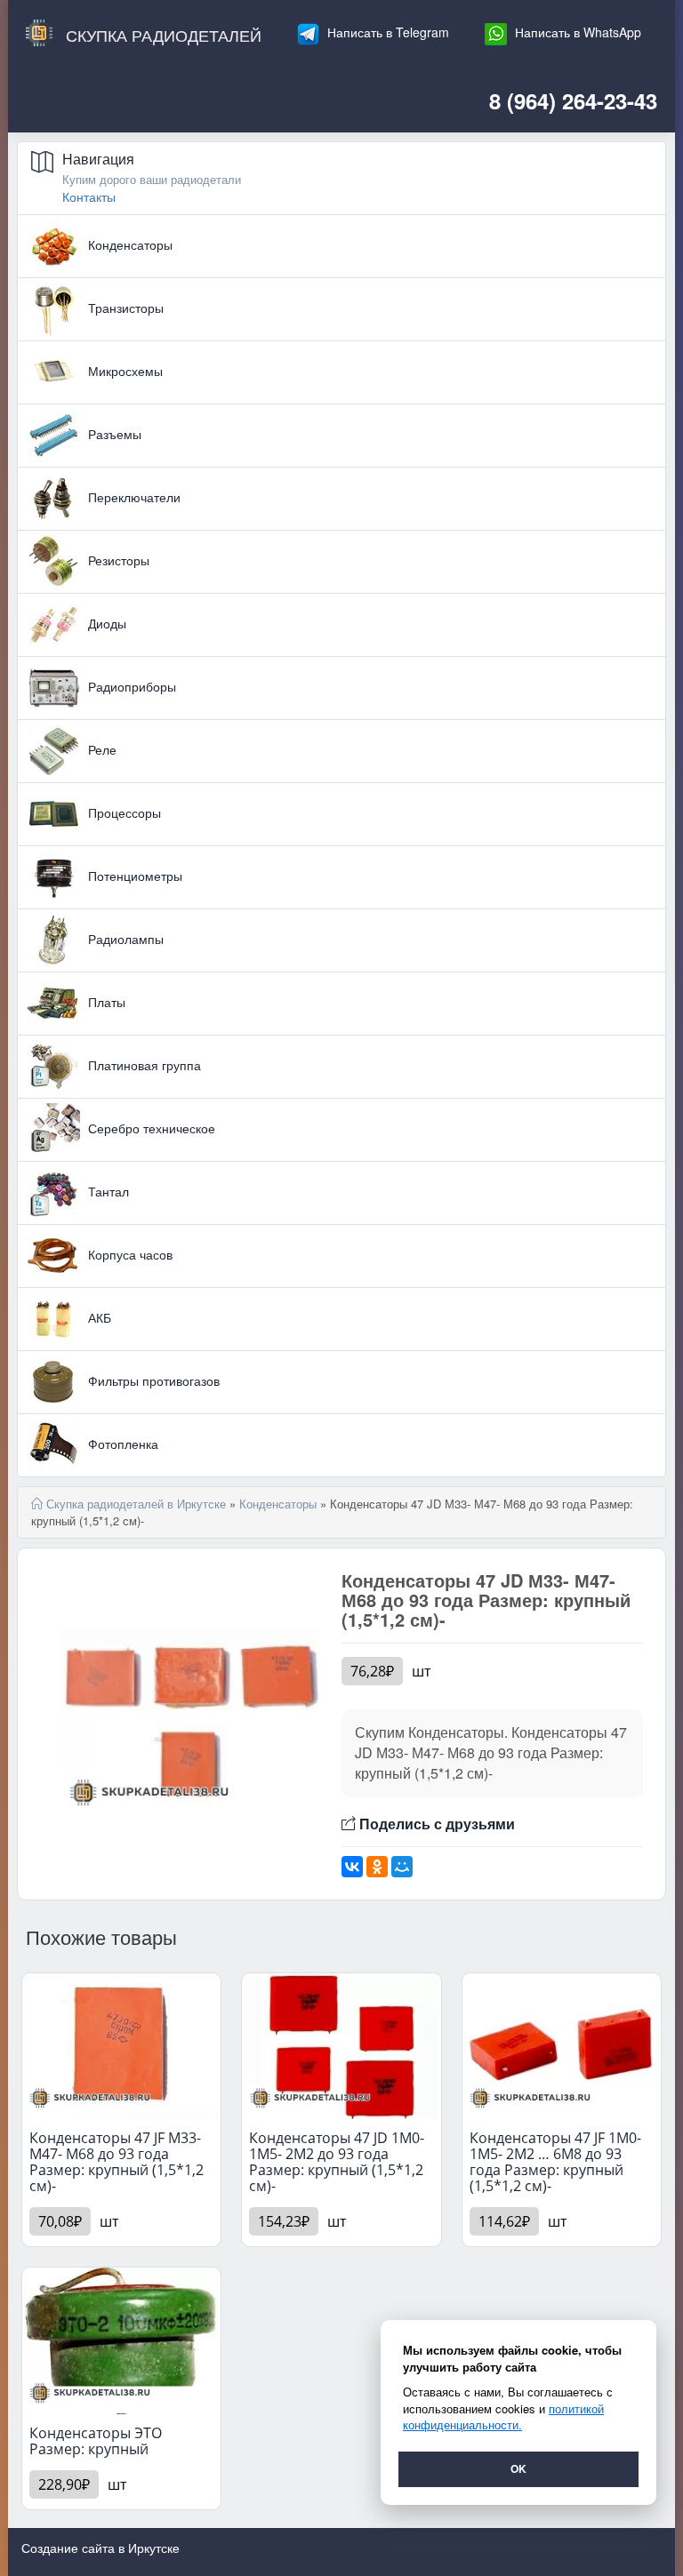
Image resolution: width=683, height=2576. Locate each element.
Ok (518, 2468)
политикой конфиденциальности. (503, 2417)
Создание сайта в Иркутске (100, 2548)
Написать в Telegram (386, 32)
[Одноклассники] (377, 1867)
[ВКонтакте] (352, 1867)
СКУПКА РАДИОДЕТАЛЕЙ (161, 35)
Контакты (89, 196)
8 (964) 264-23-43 (573, 100)
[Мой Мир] (402, 1867)
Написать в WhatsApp (576, 32)
